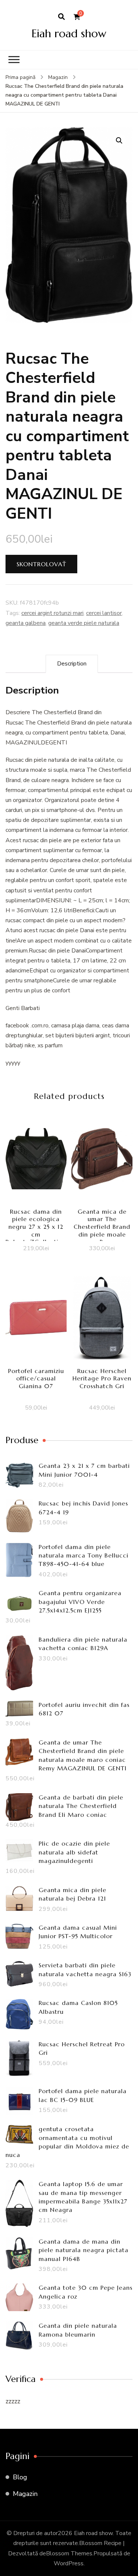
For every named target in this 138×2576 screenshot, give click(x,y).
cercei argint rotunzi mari (52, 613)
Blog (20, 2477)
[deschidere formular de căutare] (61, 17)
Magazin (25, 2494)
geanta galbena (26, 623)
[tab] (72, 664)
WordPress (69, 2563)
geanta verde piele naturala (84, 623)
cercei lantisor (104, 613)
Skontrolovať (41, 564)
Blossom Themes (69, 2553)
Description (72, 664)
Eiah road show (69, 33)
